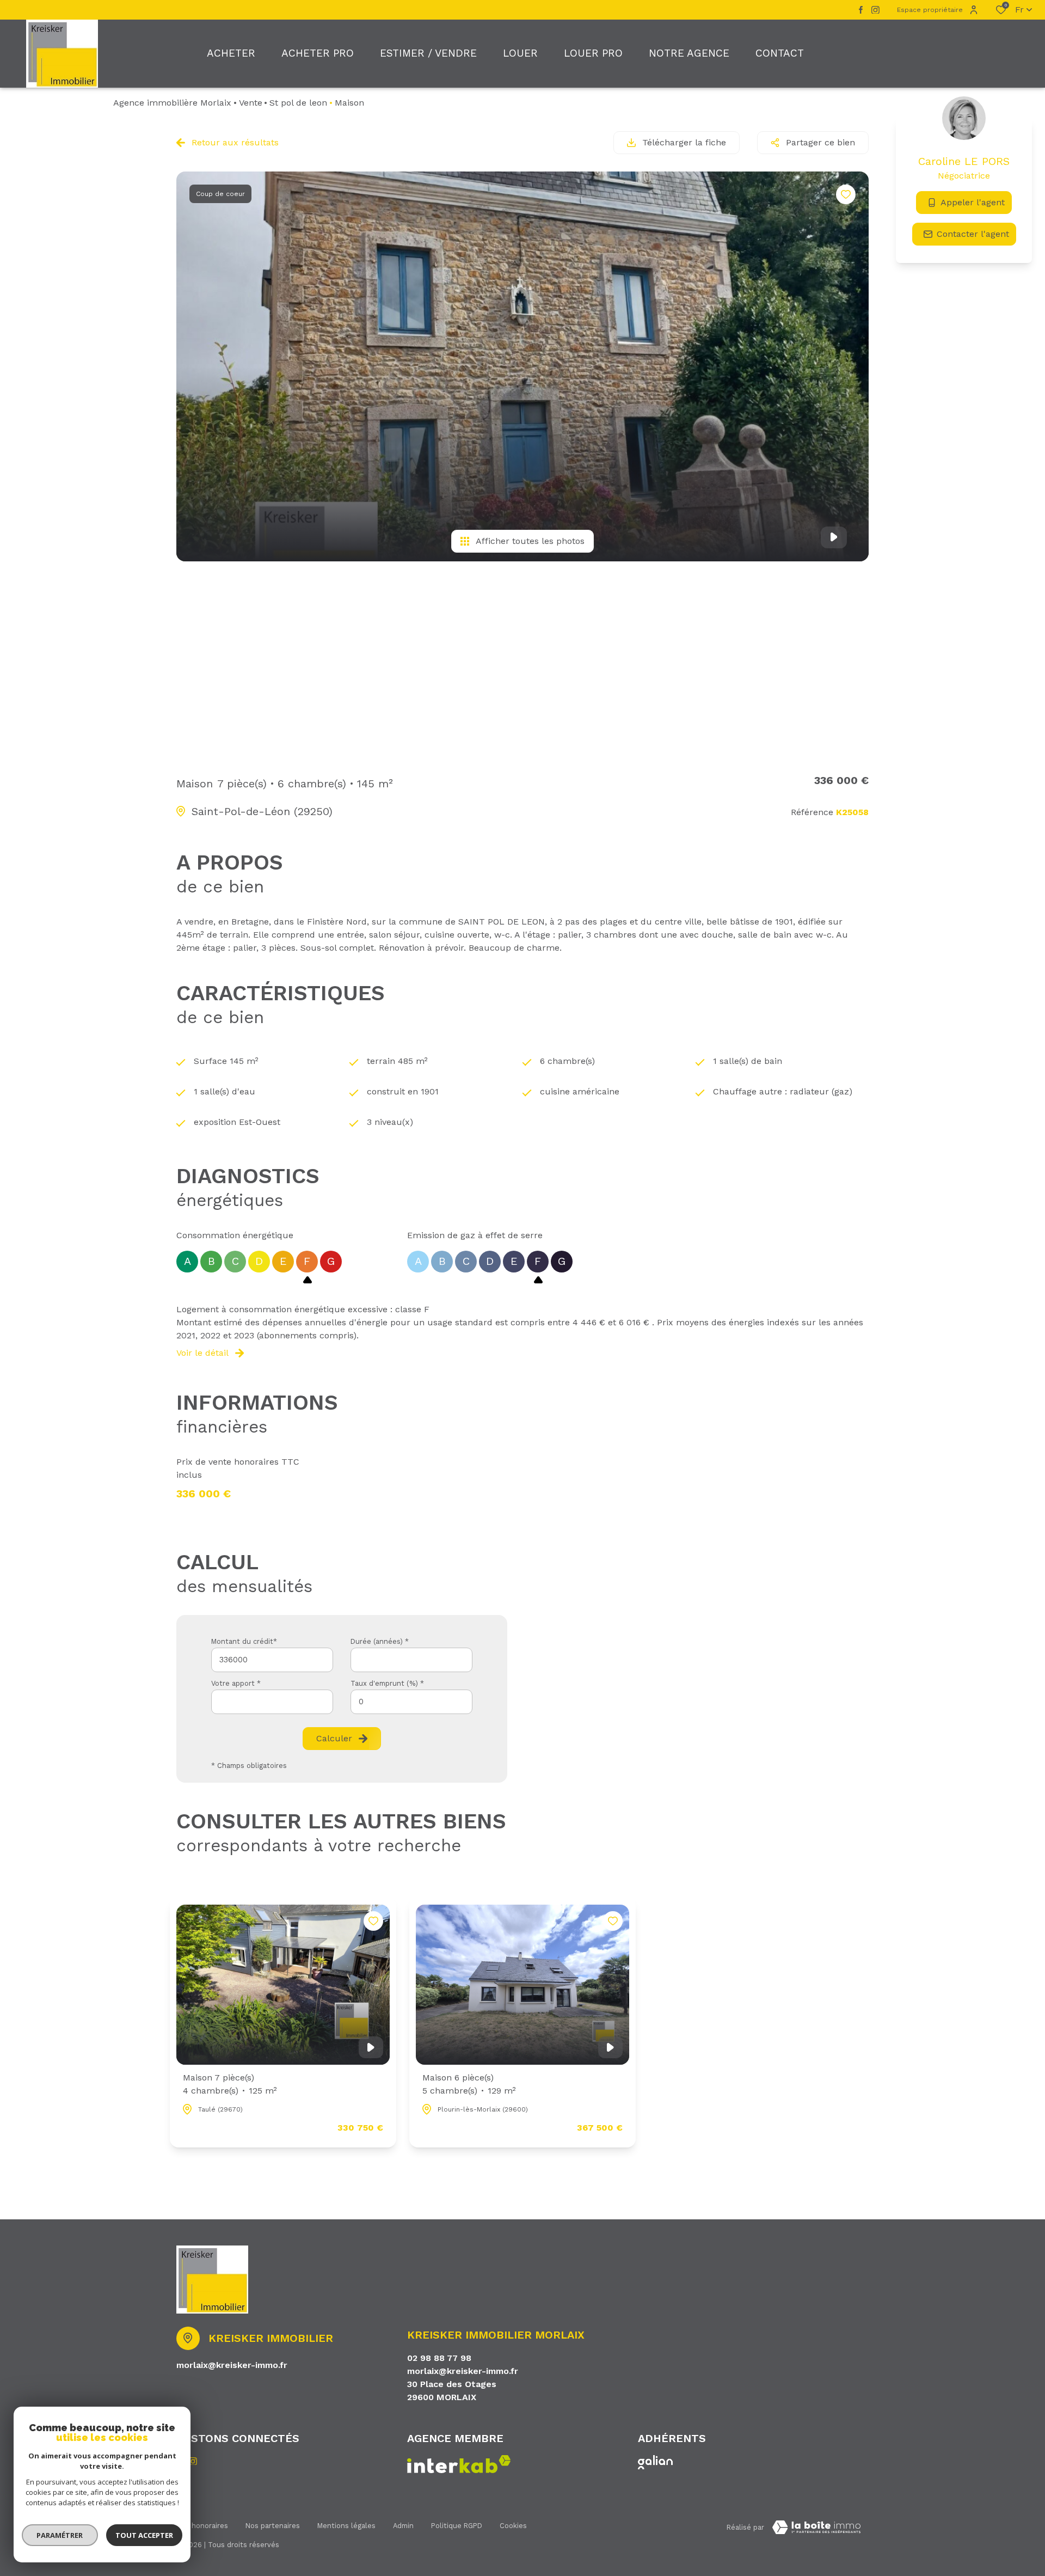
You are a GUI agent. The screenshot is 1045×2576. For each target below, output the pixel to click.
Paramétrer (60, 2535)
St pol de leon (298, 103)
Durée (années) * (380, 1641)
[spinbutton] (411, 1702)
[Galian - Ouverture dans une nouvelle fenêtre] (655, 2462)
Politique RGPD (457, 2526)
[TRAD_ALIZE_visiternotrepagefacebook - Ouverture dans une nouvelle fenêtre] (861, 10)
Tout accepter (144, 2535)
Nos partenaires (273, 2526)
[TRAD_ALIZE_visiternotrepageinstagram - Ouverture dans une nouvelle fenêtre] (875, 10)
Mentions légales (346, 2526)
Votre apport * (236, 1683)
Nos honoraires (202, 2526)
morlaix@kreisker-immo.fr (232, 2365)
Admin (403, 2526)
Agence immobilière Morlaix (172, 103)
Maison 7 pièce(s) (230, 2084)
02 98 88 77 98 (439, 2358)
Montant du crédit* (244, 1641)
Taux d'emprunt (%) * (387, 1683)
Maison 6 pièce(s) (469, 2084)
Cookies (513, 2526)
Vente (251, 103)
